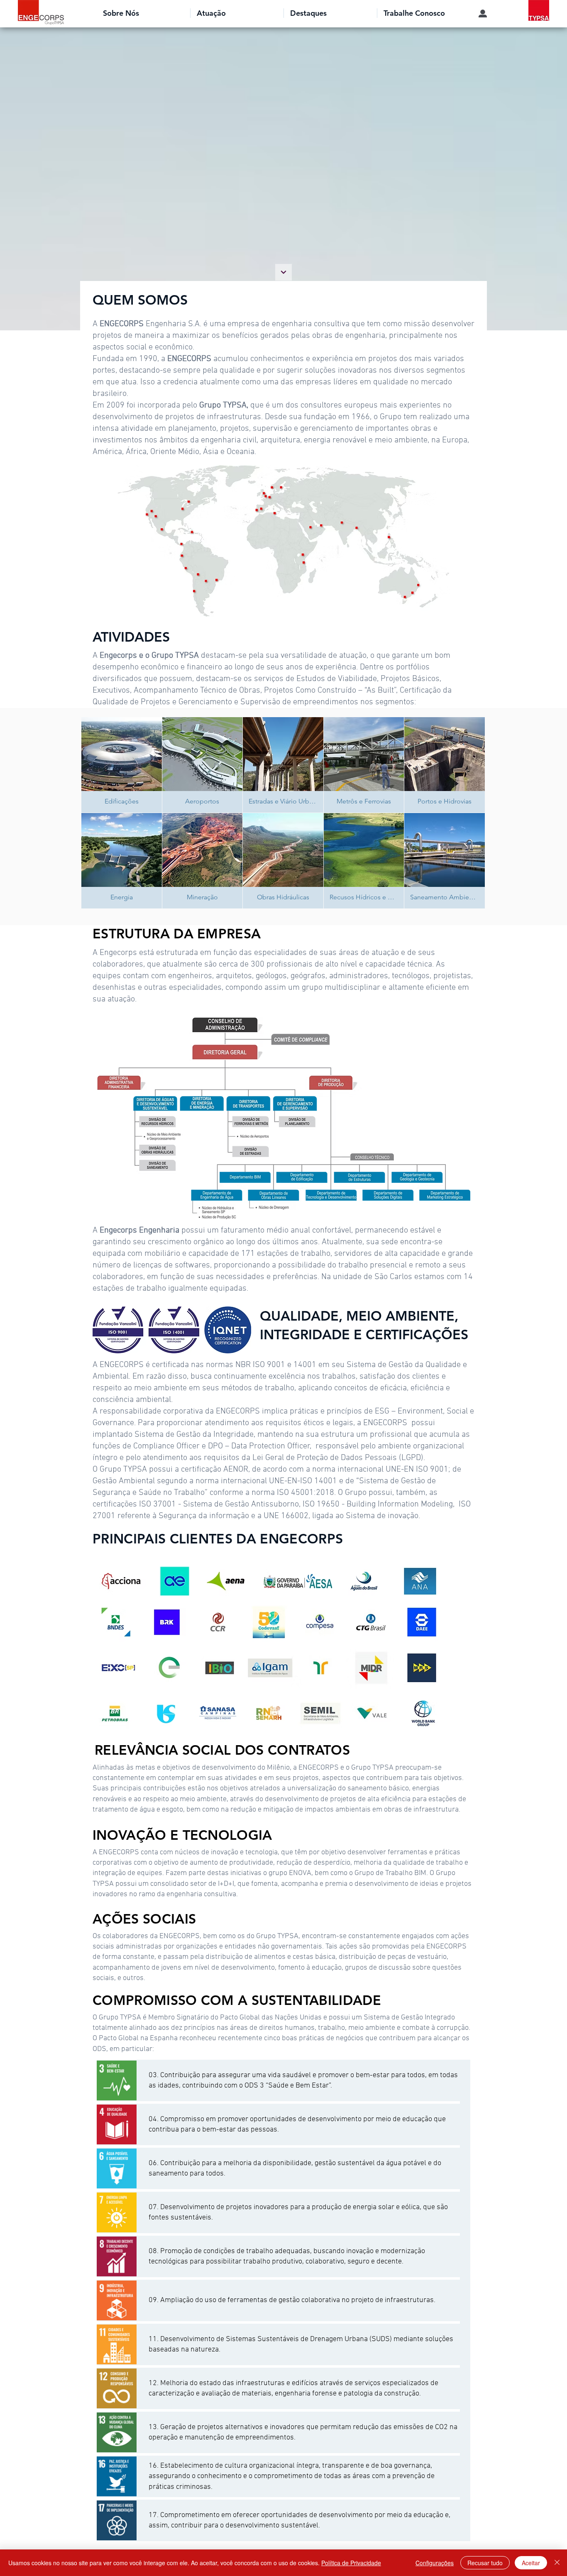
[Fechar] (557, 2563)
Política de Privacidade (351, 2563)
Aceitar (531, 2563)
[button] (143, 13)
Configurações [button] (435, 2563)
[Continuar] (283, 272)
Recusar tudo (485, 2563)
